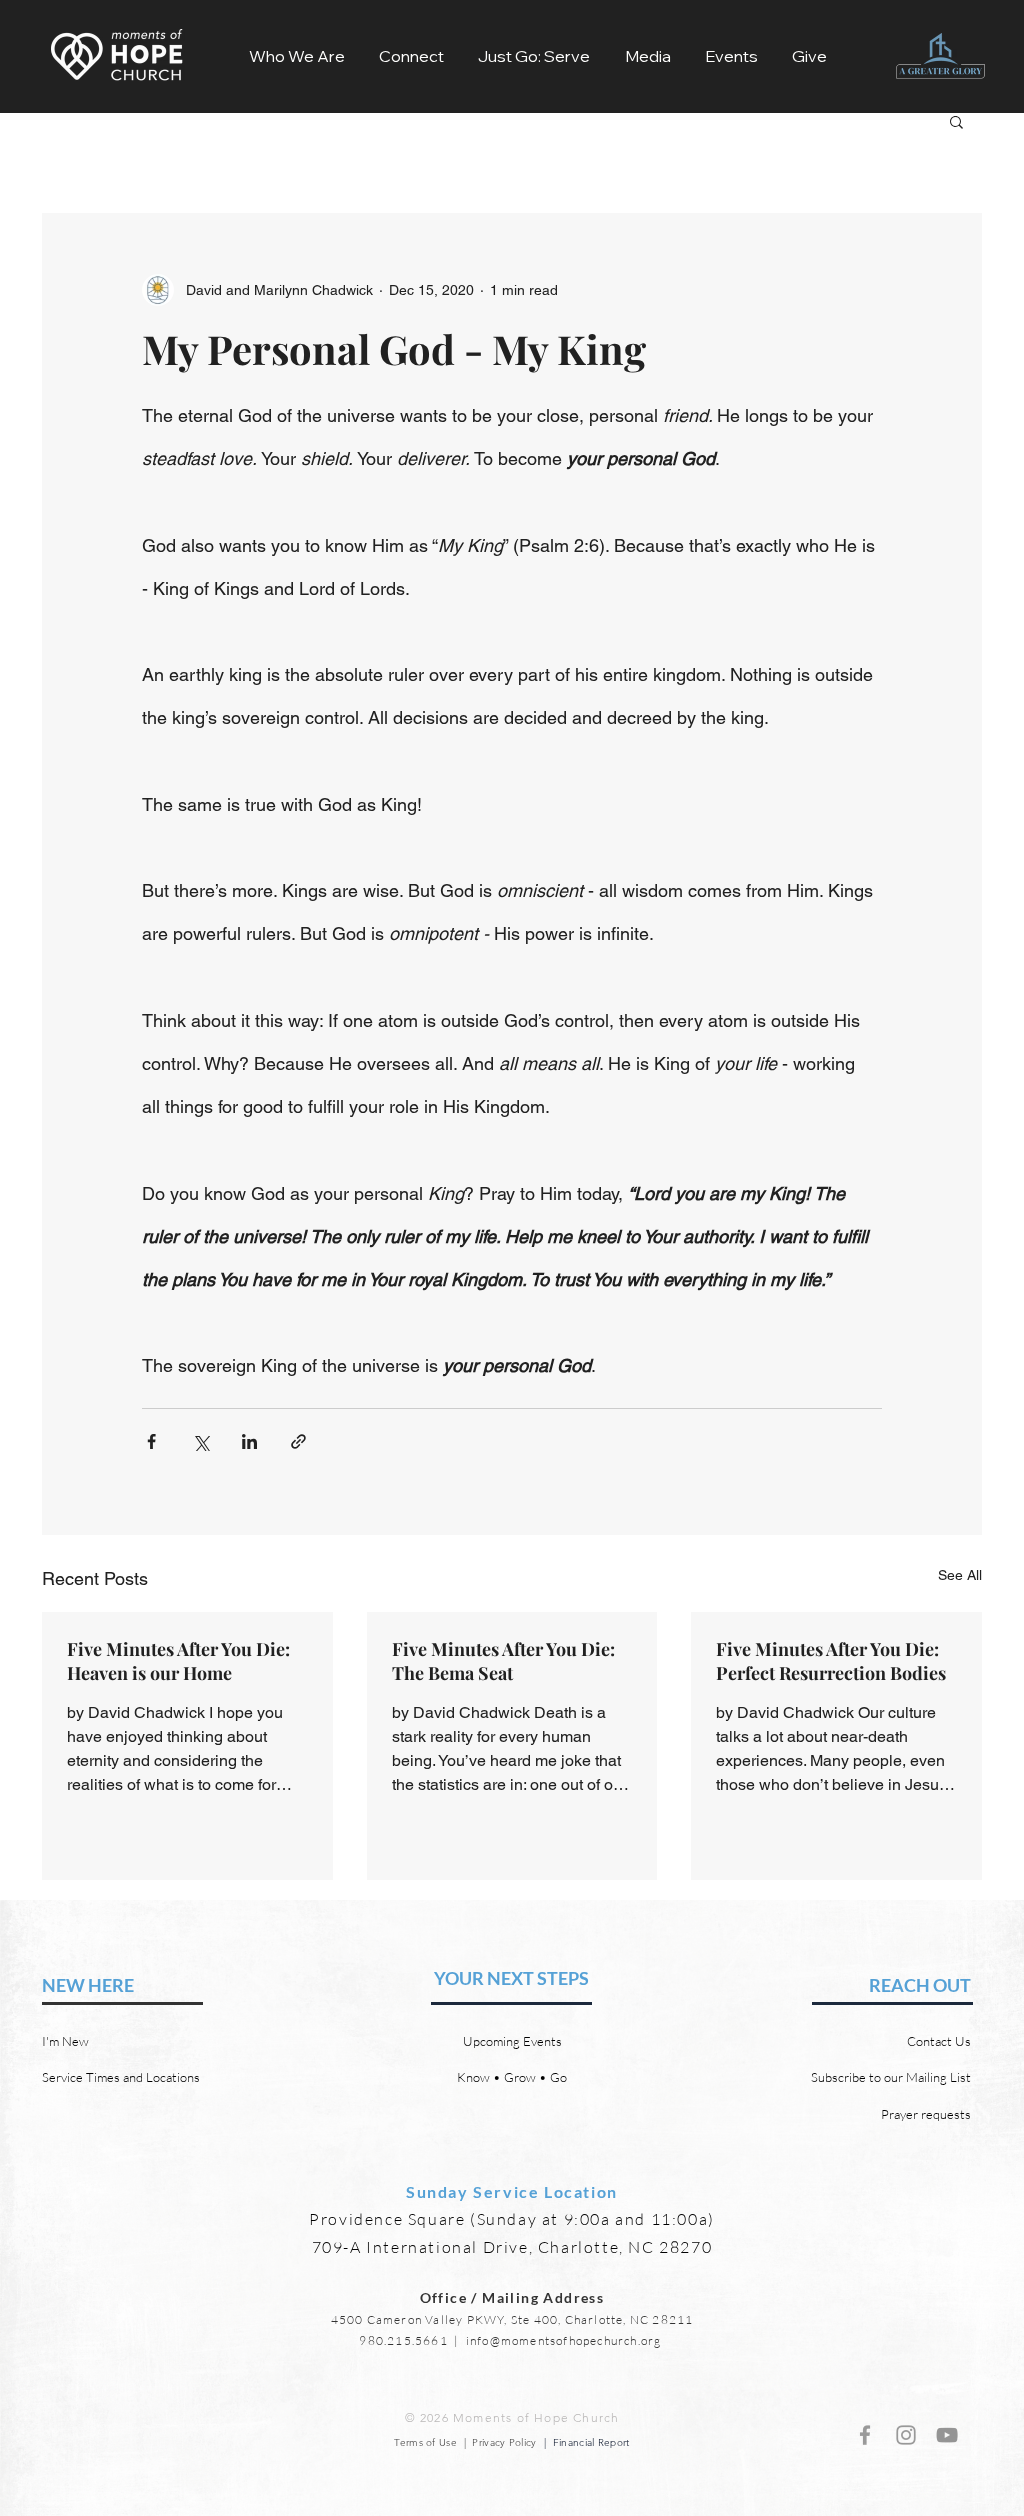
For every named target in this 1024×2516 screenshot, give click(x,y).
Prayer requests (926, 2114)
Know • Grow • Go (512, 2077)
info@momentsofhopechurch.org (564, 2340)
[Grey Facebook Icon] (865, 2435)
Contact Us (939, 2041)
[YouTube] (947, 2435)
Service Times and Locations (121, 2077)
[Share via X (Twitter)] (200, 1441)
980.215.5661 (403, 2340)
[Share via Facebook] (151, 1441)
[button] (297, 56)
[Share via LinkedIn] (249, 1441)
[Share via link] (298, 1441)
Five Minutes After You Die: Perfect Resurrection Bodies (831, 1661)
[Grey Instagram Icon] (906, 2435)
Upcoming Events (512, 2041)
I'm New (65, 2041)
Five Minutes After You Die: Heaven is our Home (178, 1661)
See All (960, 1575)
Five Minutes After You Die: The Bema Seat (503, 1661)
